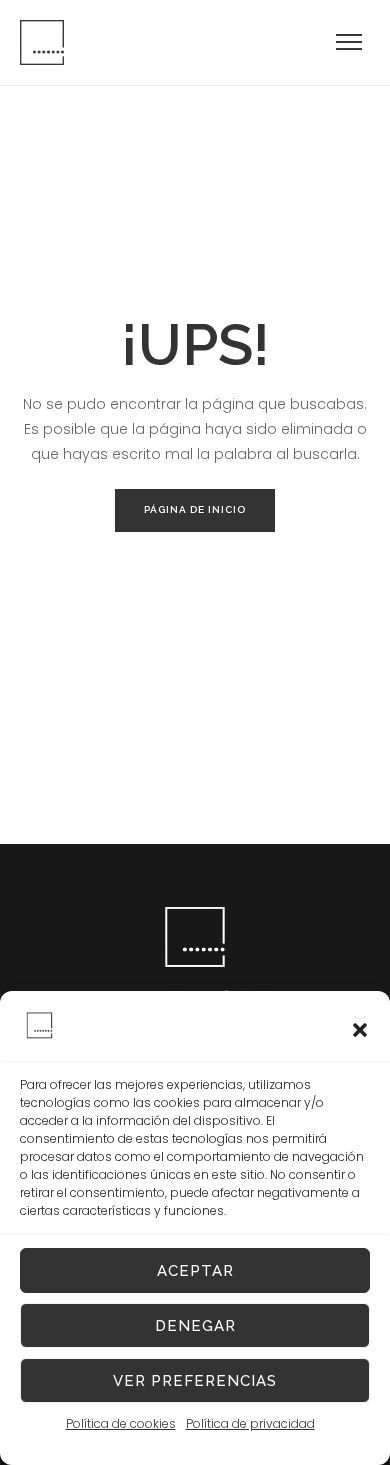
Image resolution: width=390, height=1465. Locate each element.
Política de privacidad (250, 1423)
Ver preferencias (195, 1381)
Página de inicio (195, 509)
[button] (360, 1030)
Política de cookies (121, 1423)
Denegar (195, 1326)
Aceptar (195, 1271)
